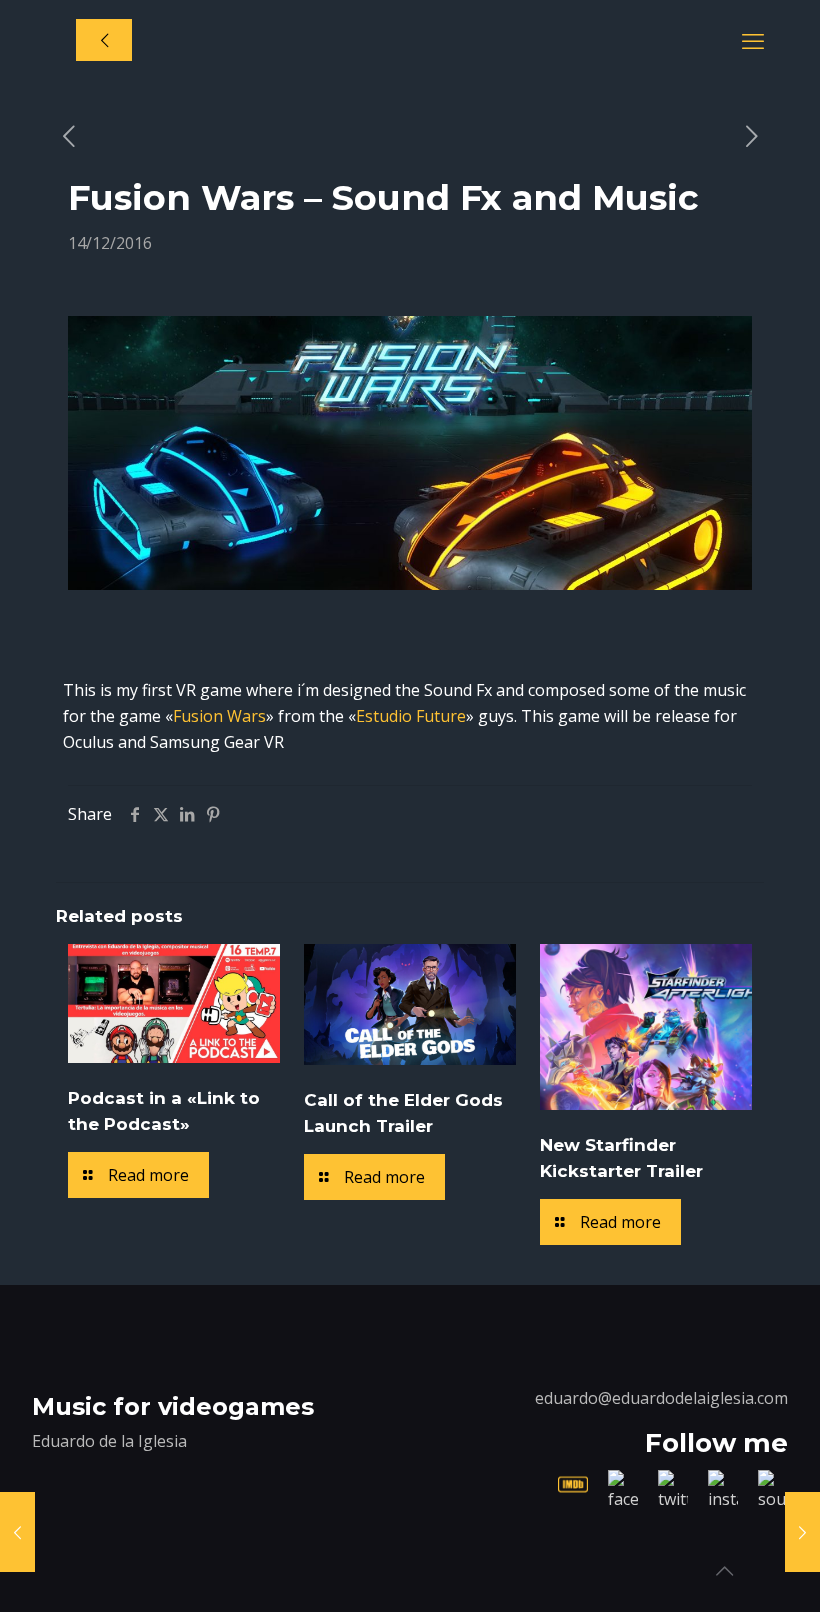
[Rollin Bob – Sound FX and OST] (17, 1532)
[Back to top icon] (724, 1571)
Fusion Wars (219, 716)
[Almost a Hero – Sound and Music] (802, 1532)
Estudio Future (411, 716)
